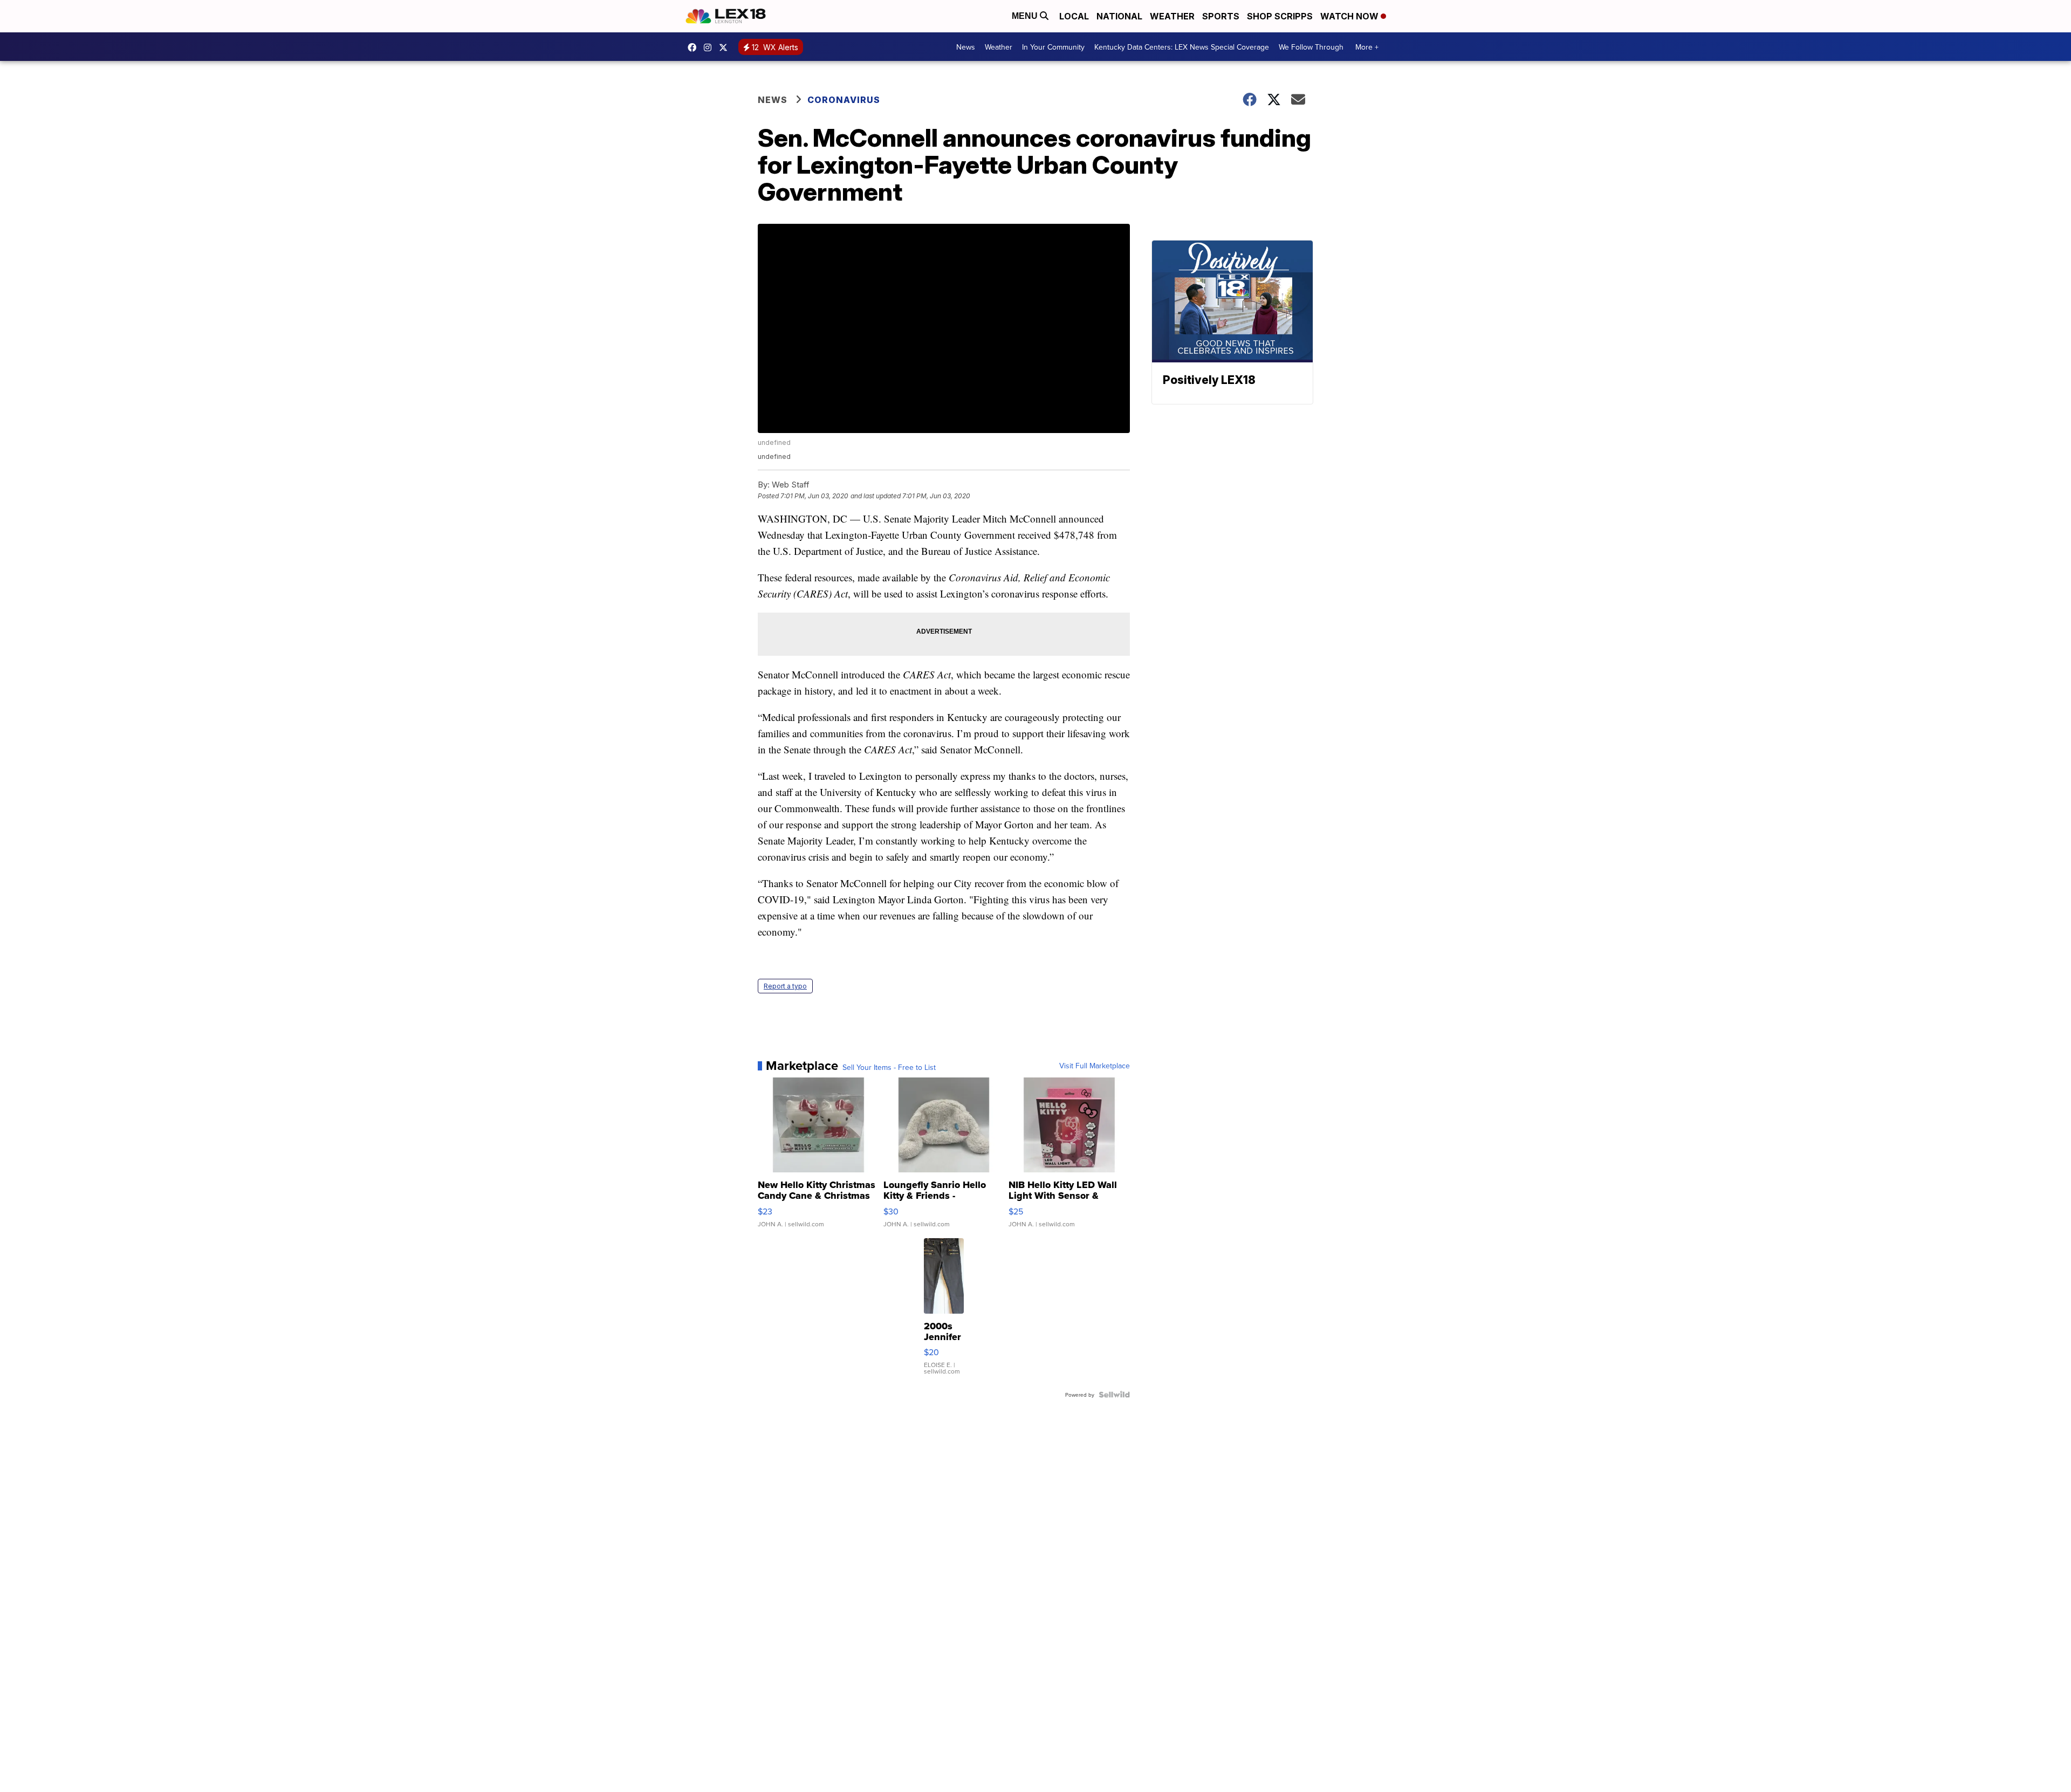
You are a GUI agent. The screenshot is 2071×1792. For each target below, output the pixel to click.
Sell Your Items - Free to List (889, 1067)
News (966, 47)
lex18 (695, 47)
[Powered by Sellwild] (1114, 1395)
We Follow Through (1311, 47)
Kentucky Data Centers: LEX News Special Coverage (1182, 47)
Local (1074, 16)
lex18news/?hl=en (710, 47)
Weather (1172, 16)
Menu (1026, 16)
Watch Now (1350, 16)
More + (1367, 47)
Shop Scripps (1280, 16)
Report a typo (785, 986)
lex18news (726, 47)
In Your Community (1053, 47)
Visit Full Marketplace (1095, 1066)
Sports (1221, 16)
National (1119, 16)
